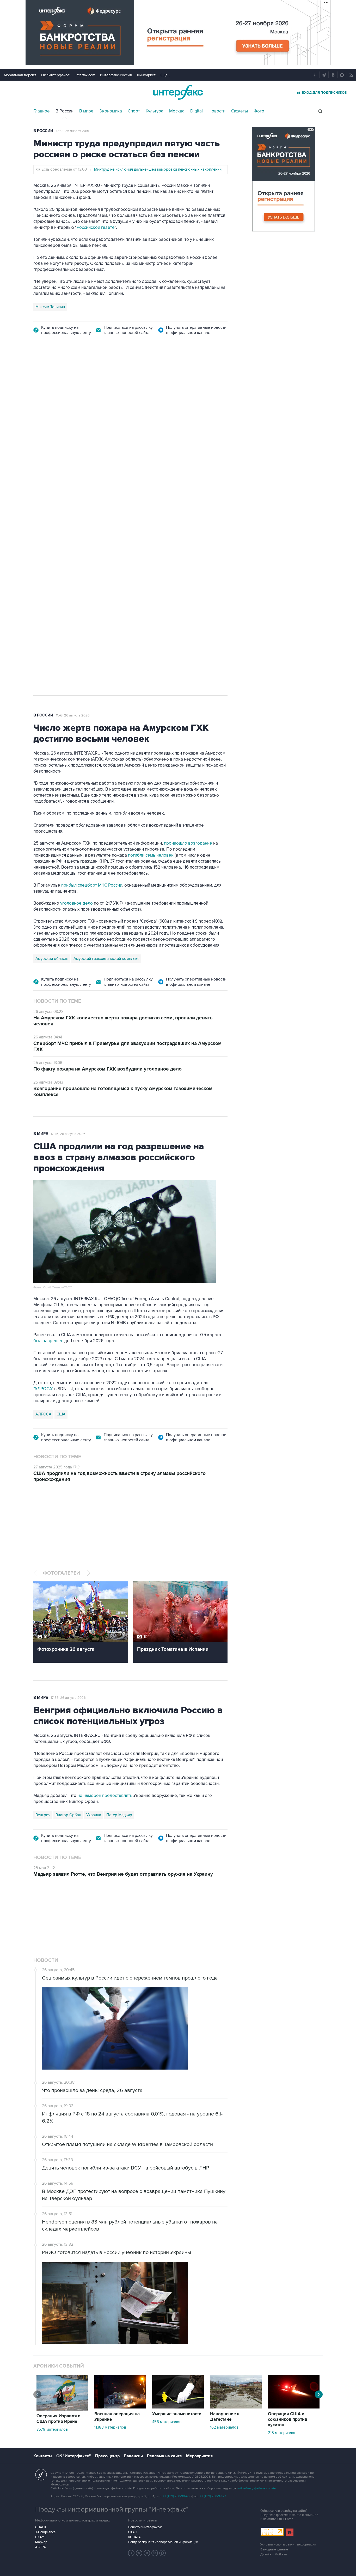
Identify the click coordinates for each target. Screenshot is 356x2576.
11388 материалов (110, 2427)
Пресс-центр (107, 2456)
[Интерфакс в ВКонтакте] (147, 2553)
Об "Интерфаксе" (56, 75)
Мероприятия (199, 2456)
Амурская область (52, 959)
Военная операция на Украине (117, 2417)
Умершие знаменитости (177, 2414)
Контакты (43, 2456)
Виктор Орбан (68, 1815)
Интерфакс (178, 92)
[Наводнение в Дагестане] (236, 2407)
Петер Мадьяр (119, 1815)
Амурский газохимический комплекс (106, 959)
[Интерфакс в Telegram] (139, 2553)
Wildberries (87, 469)
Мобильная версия (20, 75)
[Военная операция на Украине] (120, 2407)
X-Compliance (45, 2532)
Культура (155, 111)
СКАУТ (41, 2537)
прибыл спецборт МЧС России (91, 885)
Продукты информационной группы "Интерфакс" (112, 2509)
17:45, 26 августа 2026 (68, 1134)
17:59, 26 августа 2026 (68, 1698)
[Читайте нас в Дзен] (131, 2553)
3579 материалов (52, 2429)
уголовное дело (77, 903)
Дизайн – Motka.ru (274, 2554)
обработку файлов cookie (257, 2488)
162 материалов (224, 2427)
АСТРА (41, 2547)
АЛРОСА (43, 1414)
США (61, 1414)
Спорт (134, 111)
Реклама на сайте (164, 2456)
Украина (94, 1815)
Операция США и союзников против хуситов (288, 2419)
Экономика (111, 111)
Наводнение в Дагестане (225, 2417)
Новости (217, 111)
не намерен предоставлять (105, 1796)
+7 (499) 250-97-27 (213, 2496)
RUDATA (134, 2537)
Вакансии (133, 2456)
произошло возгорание (188, 843)
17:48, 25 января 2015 (73, 131)
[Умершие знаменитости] (178, 2407)
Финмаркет (146, 75)
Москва (177, 111)
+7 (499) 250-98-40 (176, 2496)
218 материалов (282, 2433)
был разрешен (48, 1341)
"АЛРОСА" (43, 1389)
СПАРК (41, 2527)
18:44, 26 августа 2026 (73, 376)
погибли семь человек (151, 855)
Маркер (41, 2542)
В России (65, 111)
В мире (86, 111)
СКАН (133, 2532)
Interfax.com (85, 75)
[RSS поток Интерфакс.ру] (155, 2553)
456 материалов (167, 2422)
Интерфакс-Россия (116, 75)
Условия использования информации (288, 2545)
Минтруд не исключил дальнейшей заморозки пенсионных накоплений (158, 169)
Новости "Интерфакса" (145, 2527)
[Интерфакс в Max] (163, 2553)
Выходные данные (274, 2550)
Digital (197, 111)
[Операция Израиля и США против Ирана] (62, 2409)
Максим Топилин (50, 307)
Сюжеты (240, 111)
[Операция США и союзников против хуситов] (294, 2407)
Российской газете (96, 228)
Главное (42, 111)
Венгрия (43, 1815)
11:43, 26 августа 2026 (73, 715)
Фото (259, 111)
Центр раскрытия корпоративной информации (163, 2542)
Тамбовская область (54, 469)
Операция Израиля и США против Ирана (59, 2419)
